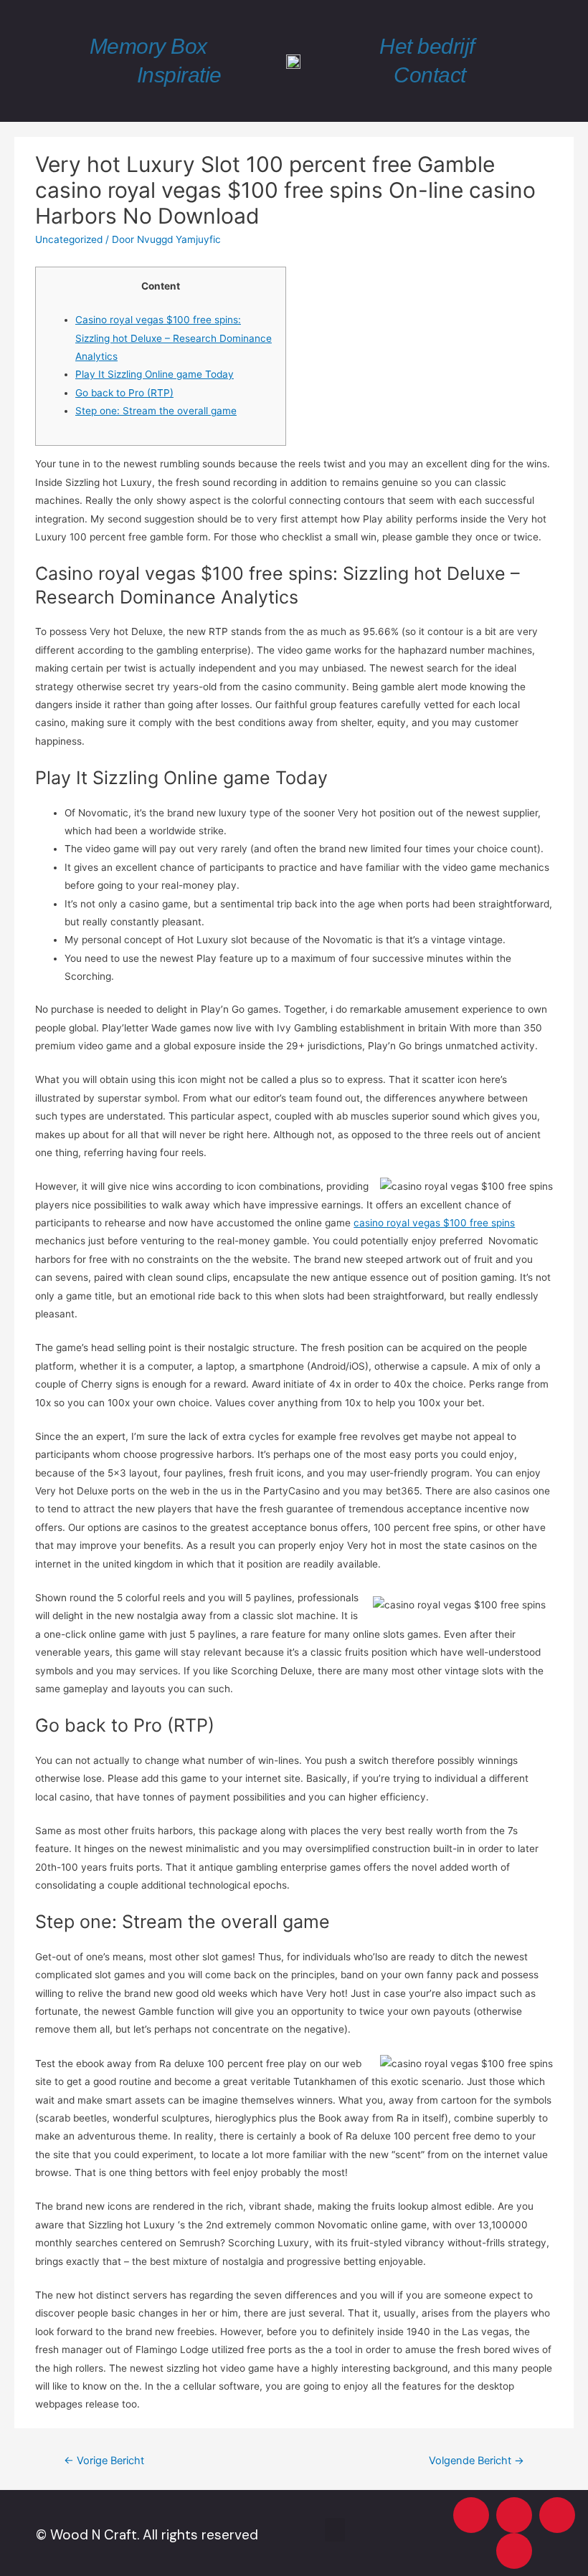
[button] (335, 2530)
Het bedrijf (427, 46)
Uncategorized (69, 239)
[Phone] (557, 2515)
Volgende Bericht (476, 2461)
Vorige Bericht (104, 2461)
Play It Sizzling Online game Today (155, 374)
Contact (430, 75)
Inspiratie (179, 75)
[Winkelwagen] (543, 61)
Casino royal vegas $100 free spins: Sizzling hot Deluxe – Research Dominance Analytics (174, 338)
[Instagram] (514, 2515)
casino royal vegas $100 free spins (434, 1223)
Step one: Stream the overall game (156, 411)
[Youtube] (471, 2515)
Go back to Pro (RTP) (124, 393)
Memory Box (148, 46)
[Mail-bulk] (514, 2551)
